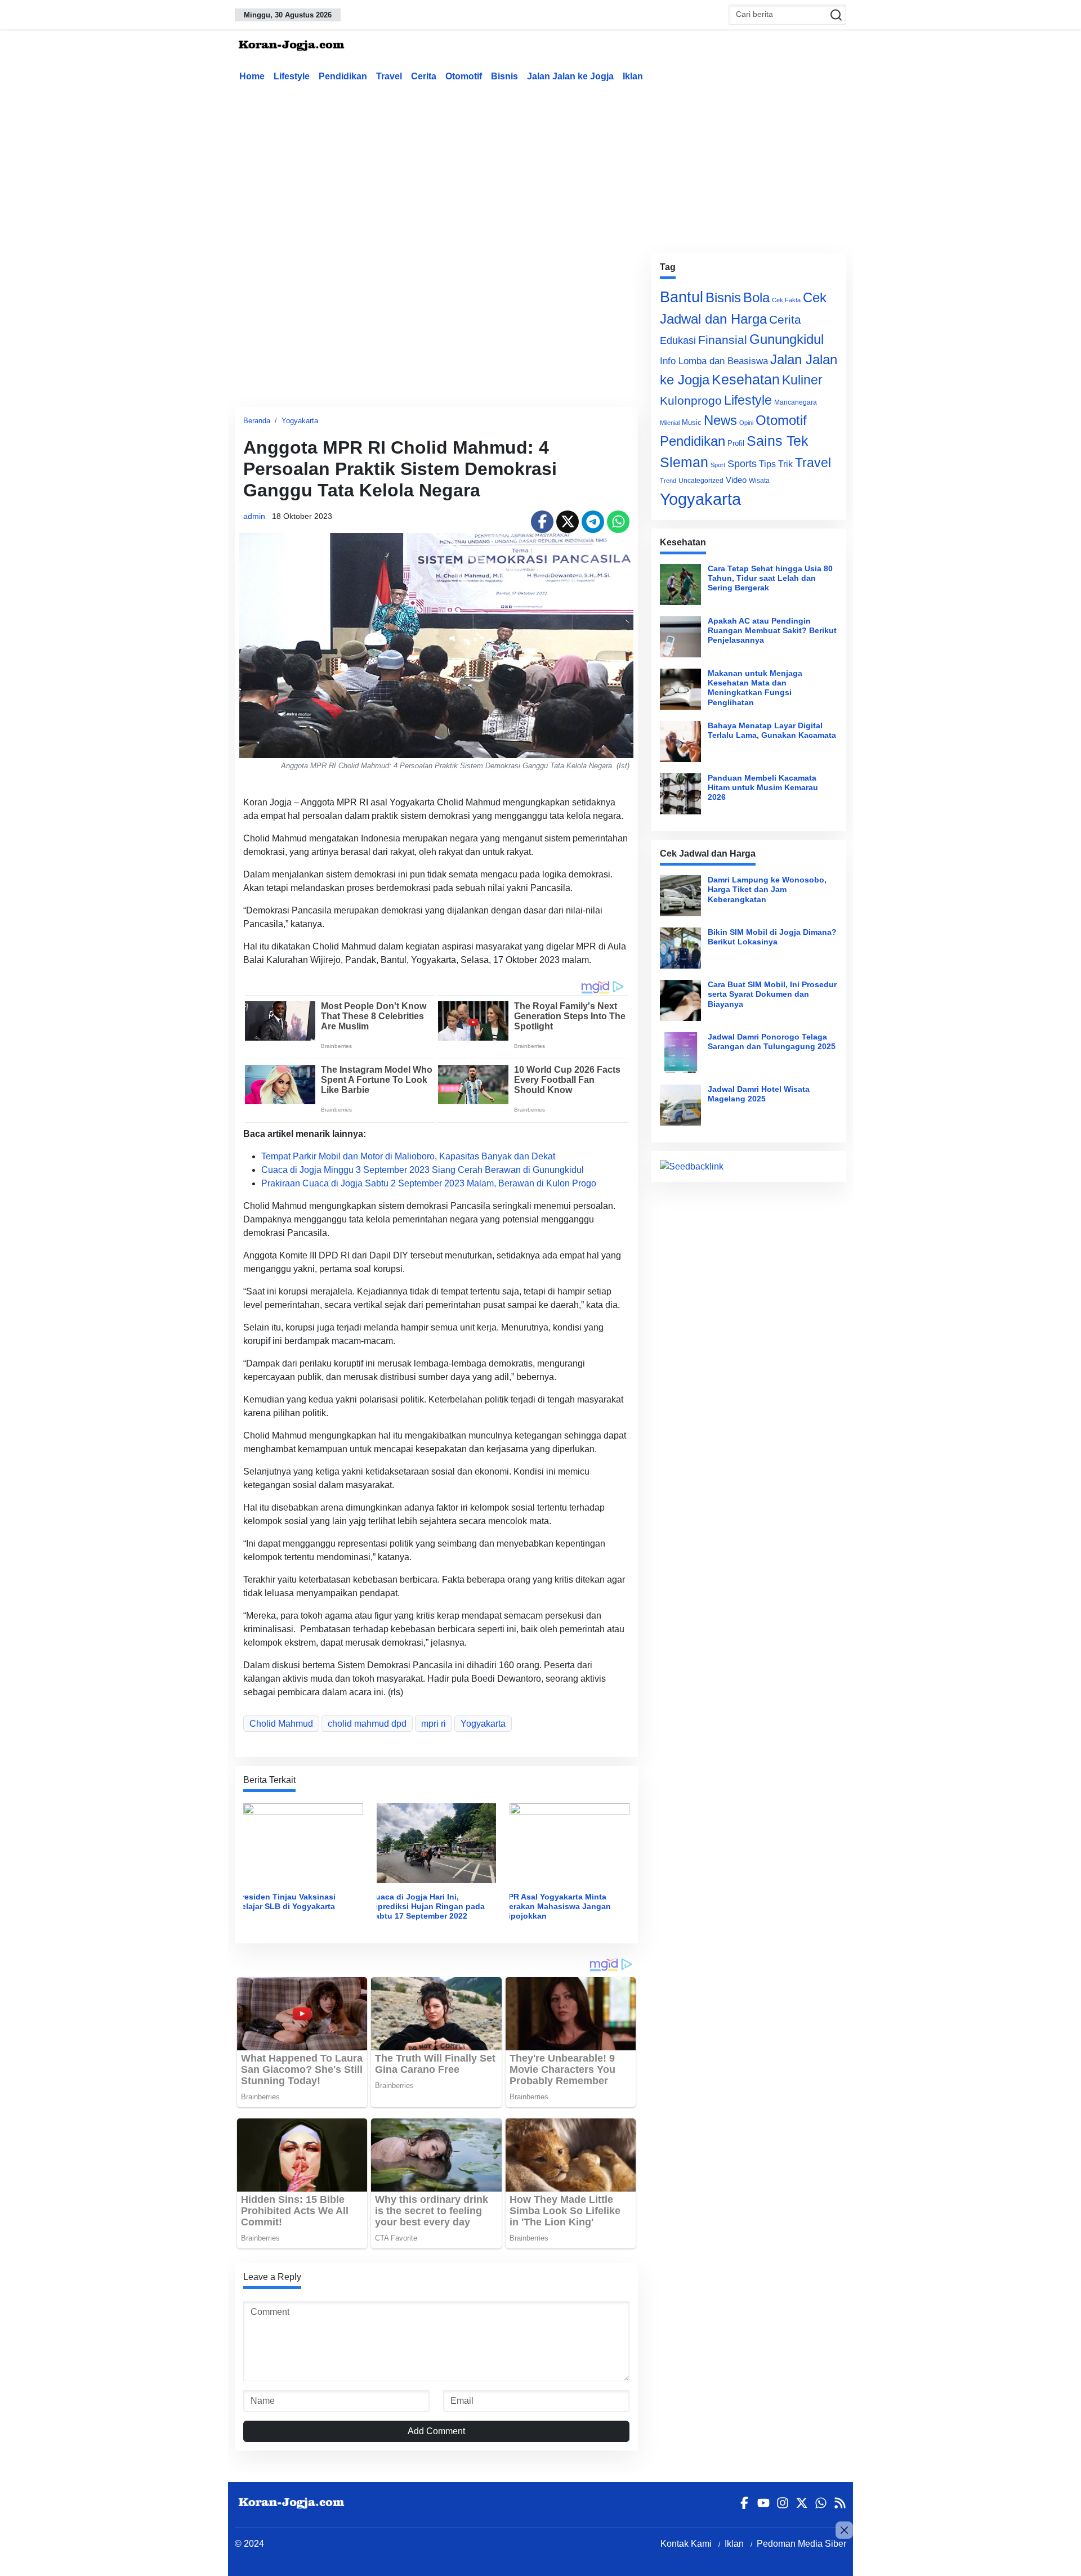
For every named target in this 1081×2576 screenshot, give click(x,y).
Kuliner (802, 380)
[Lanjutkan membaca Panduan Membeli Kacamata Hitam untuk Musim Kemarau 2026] (680, 794)
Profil (736, 443)
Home (252, 76)
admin (254, 516)
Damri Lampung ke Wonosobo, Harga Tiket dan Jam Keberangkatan (767, 890)
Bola (756, 298)
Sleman (684, 462)
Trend (668, 481)
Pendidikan (343, 76)
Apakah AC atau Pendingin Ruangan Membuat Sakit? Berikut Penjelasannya (772, 631)
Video (736, 480)
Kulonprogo (691, 401)
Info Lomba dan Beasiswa (714, 361)
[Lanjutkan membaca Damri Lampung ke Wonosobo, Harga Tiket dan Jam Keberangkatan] (680, 896)
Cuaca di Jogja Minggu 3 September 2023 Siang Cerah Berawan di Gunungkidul (423, 1170)
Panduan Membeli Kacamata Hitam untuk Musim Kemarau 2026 (763, 788)
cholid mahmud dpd (367, 1724)
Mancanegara (796, 402)
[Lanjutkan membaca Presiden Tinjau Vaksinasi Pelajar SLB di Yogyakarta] (303, 1842)
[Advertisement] (540, 165)
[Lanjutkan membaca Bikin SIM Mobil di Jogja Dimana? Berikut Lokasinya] (680, 948)
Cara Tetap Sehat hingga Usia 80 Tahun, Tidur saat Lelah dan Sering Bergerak (770, 578)
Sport (718, 465)
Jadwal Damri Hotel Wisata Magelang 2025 (759, 1094)
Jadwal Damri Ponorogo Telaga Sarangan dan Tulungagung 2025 (772, 1041)
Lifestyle (292, 76)
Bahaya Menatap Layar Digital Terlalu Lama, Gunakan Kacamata (772, 730)
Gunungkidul (787, 339)
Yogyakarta (300, 421)
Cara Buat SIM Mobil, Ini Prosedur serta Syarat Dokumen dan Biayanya (772, 994)
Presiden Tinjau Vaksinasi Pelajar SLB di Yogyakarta (286, 1901)
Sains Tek (778, 441)
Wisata (759, 481)
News (720, 420)
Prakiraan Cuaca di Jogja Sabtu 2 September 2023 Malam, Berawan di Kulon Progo (429, 1183)
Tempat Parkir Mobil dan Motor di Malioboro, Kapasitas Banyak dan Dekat (408, 1156)
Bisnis (504, 76)
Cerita (424, 76)
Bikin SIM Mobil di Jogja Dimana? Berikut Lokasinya (772, 937)
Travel (389, 76)
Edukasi (678, 341)
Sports (742, 463)
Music (692, 422)
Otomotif (464, 76)
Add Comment (436, 2431)
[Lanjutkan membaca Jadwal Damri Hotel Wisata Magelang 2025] (680, 1105)
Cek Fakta (786, 300)
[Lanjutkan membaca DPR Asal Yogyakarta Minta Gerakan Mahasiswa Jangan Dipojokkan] (569, 1842)
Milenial (670, 423)
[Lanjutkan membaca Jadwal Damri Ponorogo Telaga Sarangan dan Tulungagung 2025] (680, 1053)
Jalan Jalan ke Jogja (570, 76)
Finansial (723, 340)
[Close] (844, 2530)
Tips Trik (776, 464)
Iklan (633, 76)
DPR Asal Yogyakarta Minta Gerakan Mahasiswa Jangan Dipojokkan (557, 1907)
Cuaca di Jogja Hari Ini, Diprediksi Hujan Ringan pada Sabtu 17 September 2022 (427, 1907)
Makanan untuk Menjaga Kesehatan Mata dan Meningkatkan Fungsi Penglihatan (755, 688)
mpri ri (434, 1724)
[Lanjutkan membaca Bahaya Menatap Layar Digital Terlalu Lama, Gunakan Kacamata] (680, 742)
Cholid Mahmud (281, 1724)
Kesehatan (746, 380)
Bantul (682, 297)
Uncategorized (701, 481)
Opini (746, 423)
